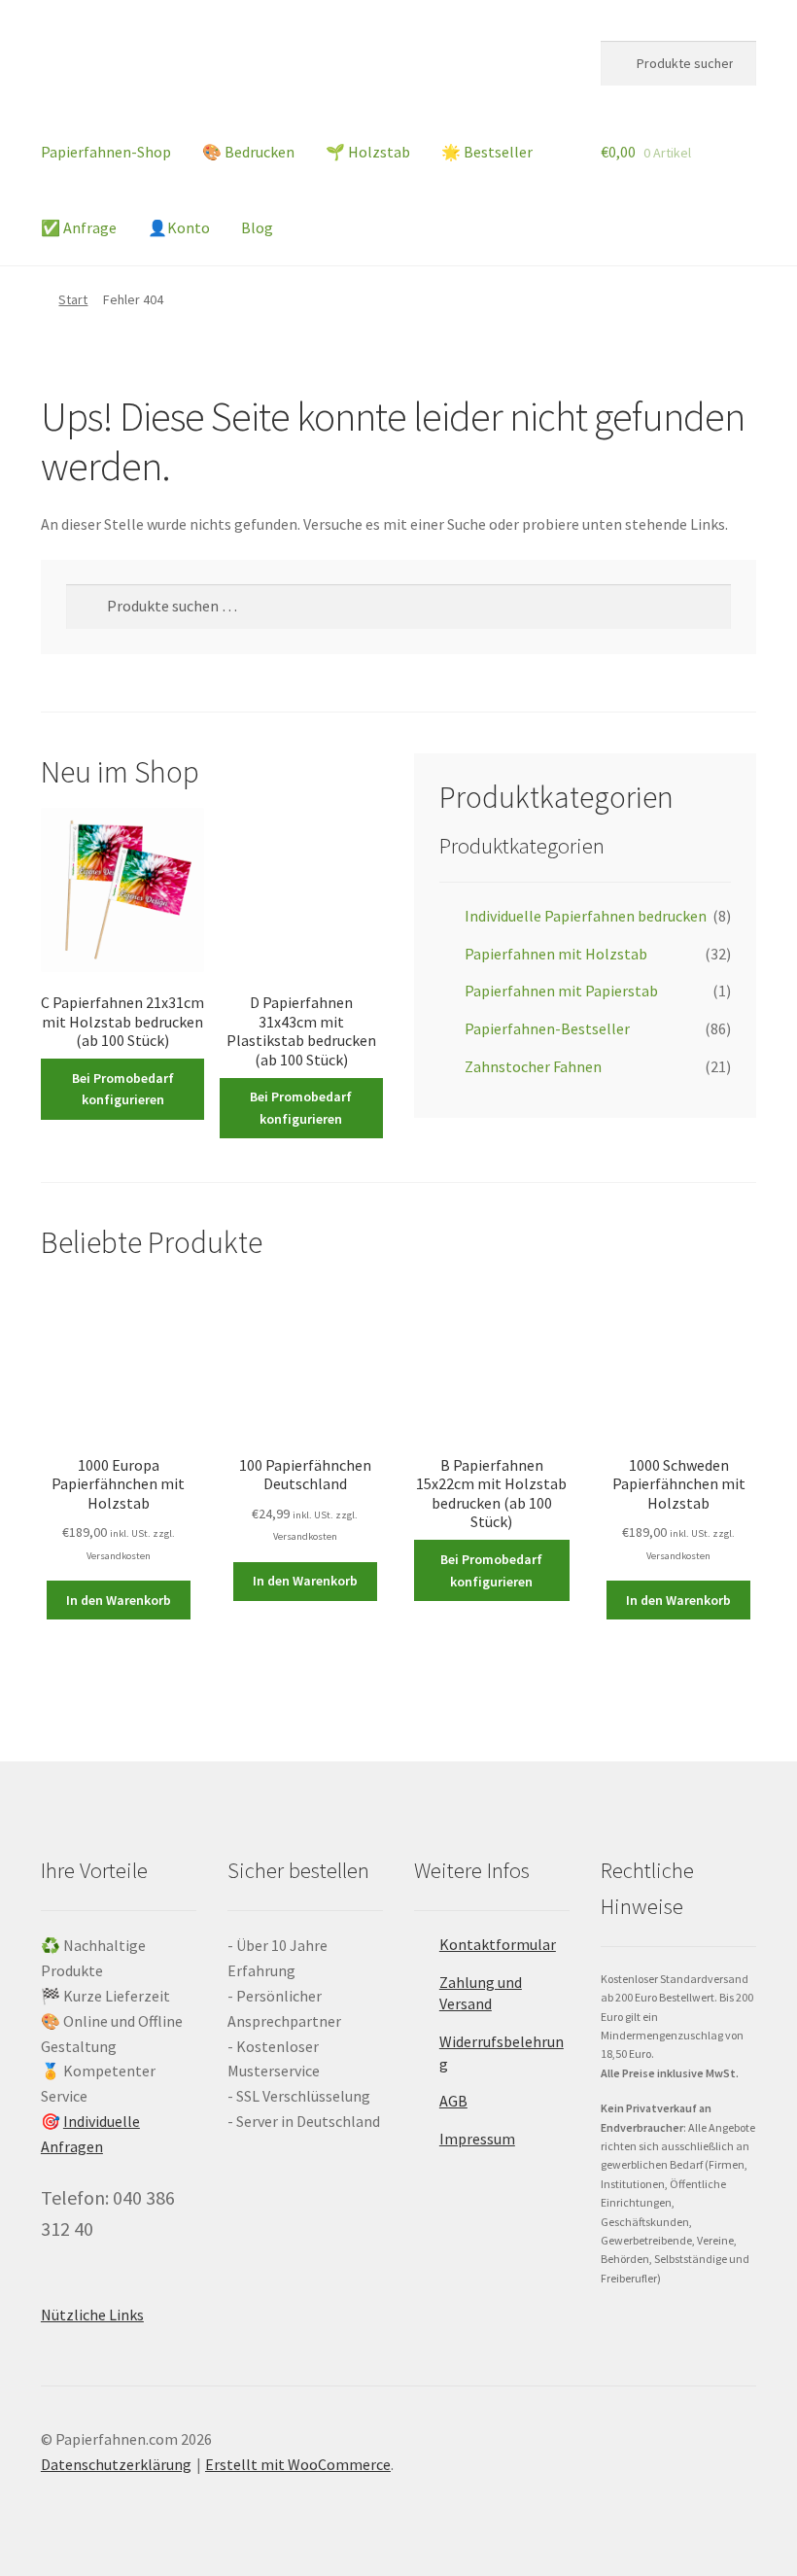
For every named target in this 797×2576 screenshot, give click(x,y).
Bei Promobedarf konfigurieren (123, 1089)
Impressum (477, 2139)
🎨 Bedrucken (248, 152)
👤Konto (179, 227)
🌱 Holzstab (368, 152)
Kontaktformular (498, 1944)
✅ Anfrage (79, 227)
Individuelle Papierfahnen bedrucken (586, 916)
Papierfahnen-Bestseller (547, 1028)
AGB (453, 2101)
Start (73, 299)
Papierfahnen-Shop (106, 152)
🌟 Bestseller (487, 152)
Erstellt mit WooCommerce (298, 2464)
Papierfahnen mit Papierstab (561, 991)
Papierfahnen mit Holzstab (556, 954)
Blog (257, 227)
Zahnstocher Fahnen (533, 1066)
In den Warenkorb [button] (119, 1600)
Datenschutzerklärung (116, 2464)
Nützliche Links (92, 2315)
